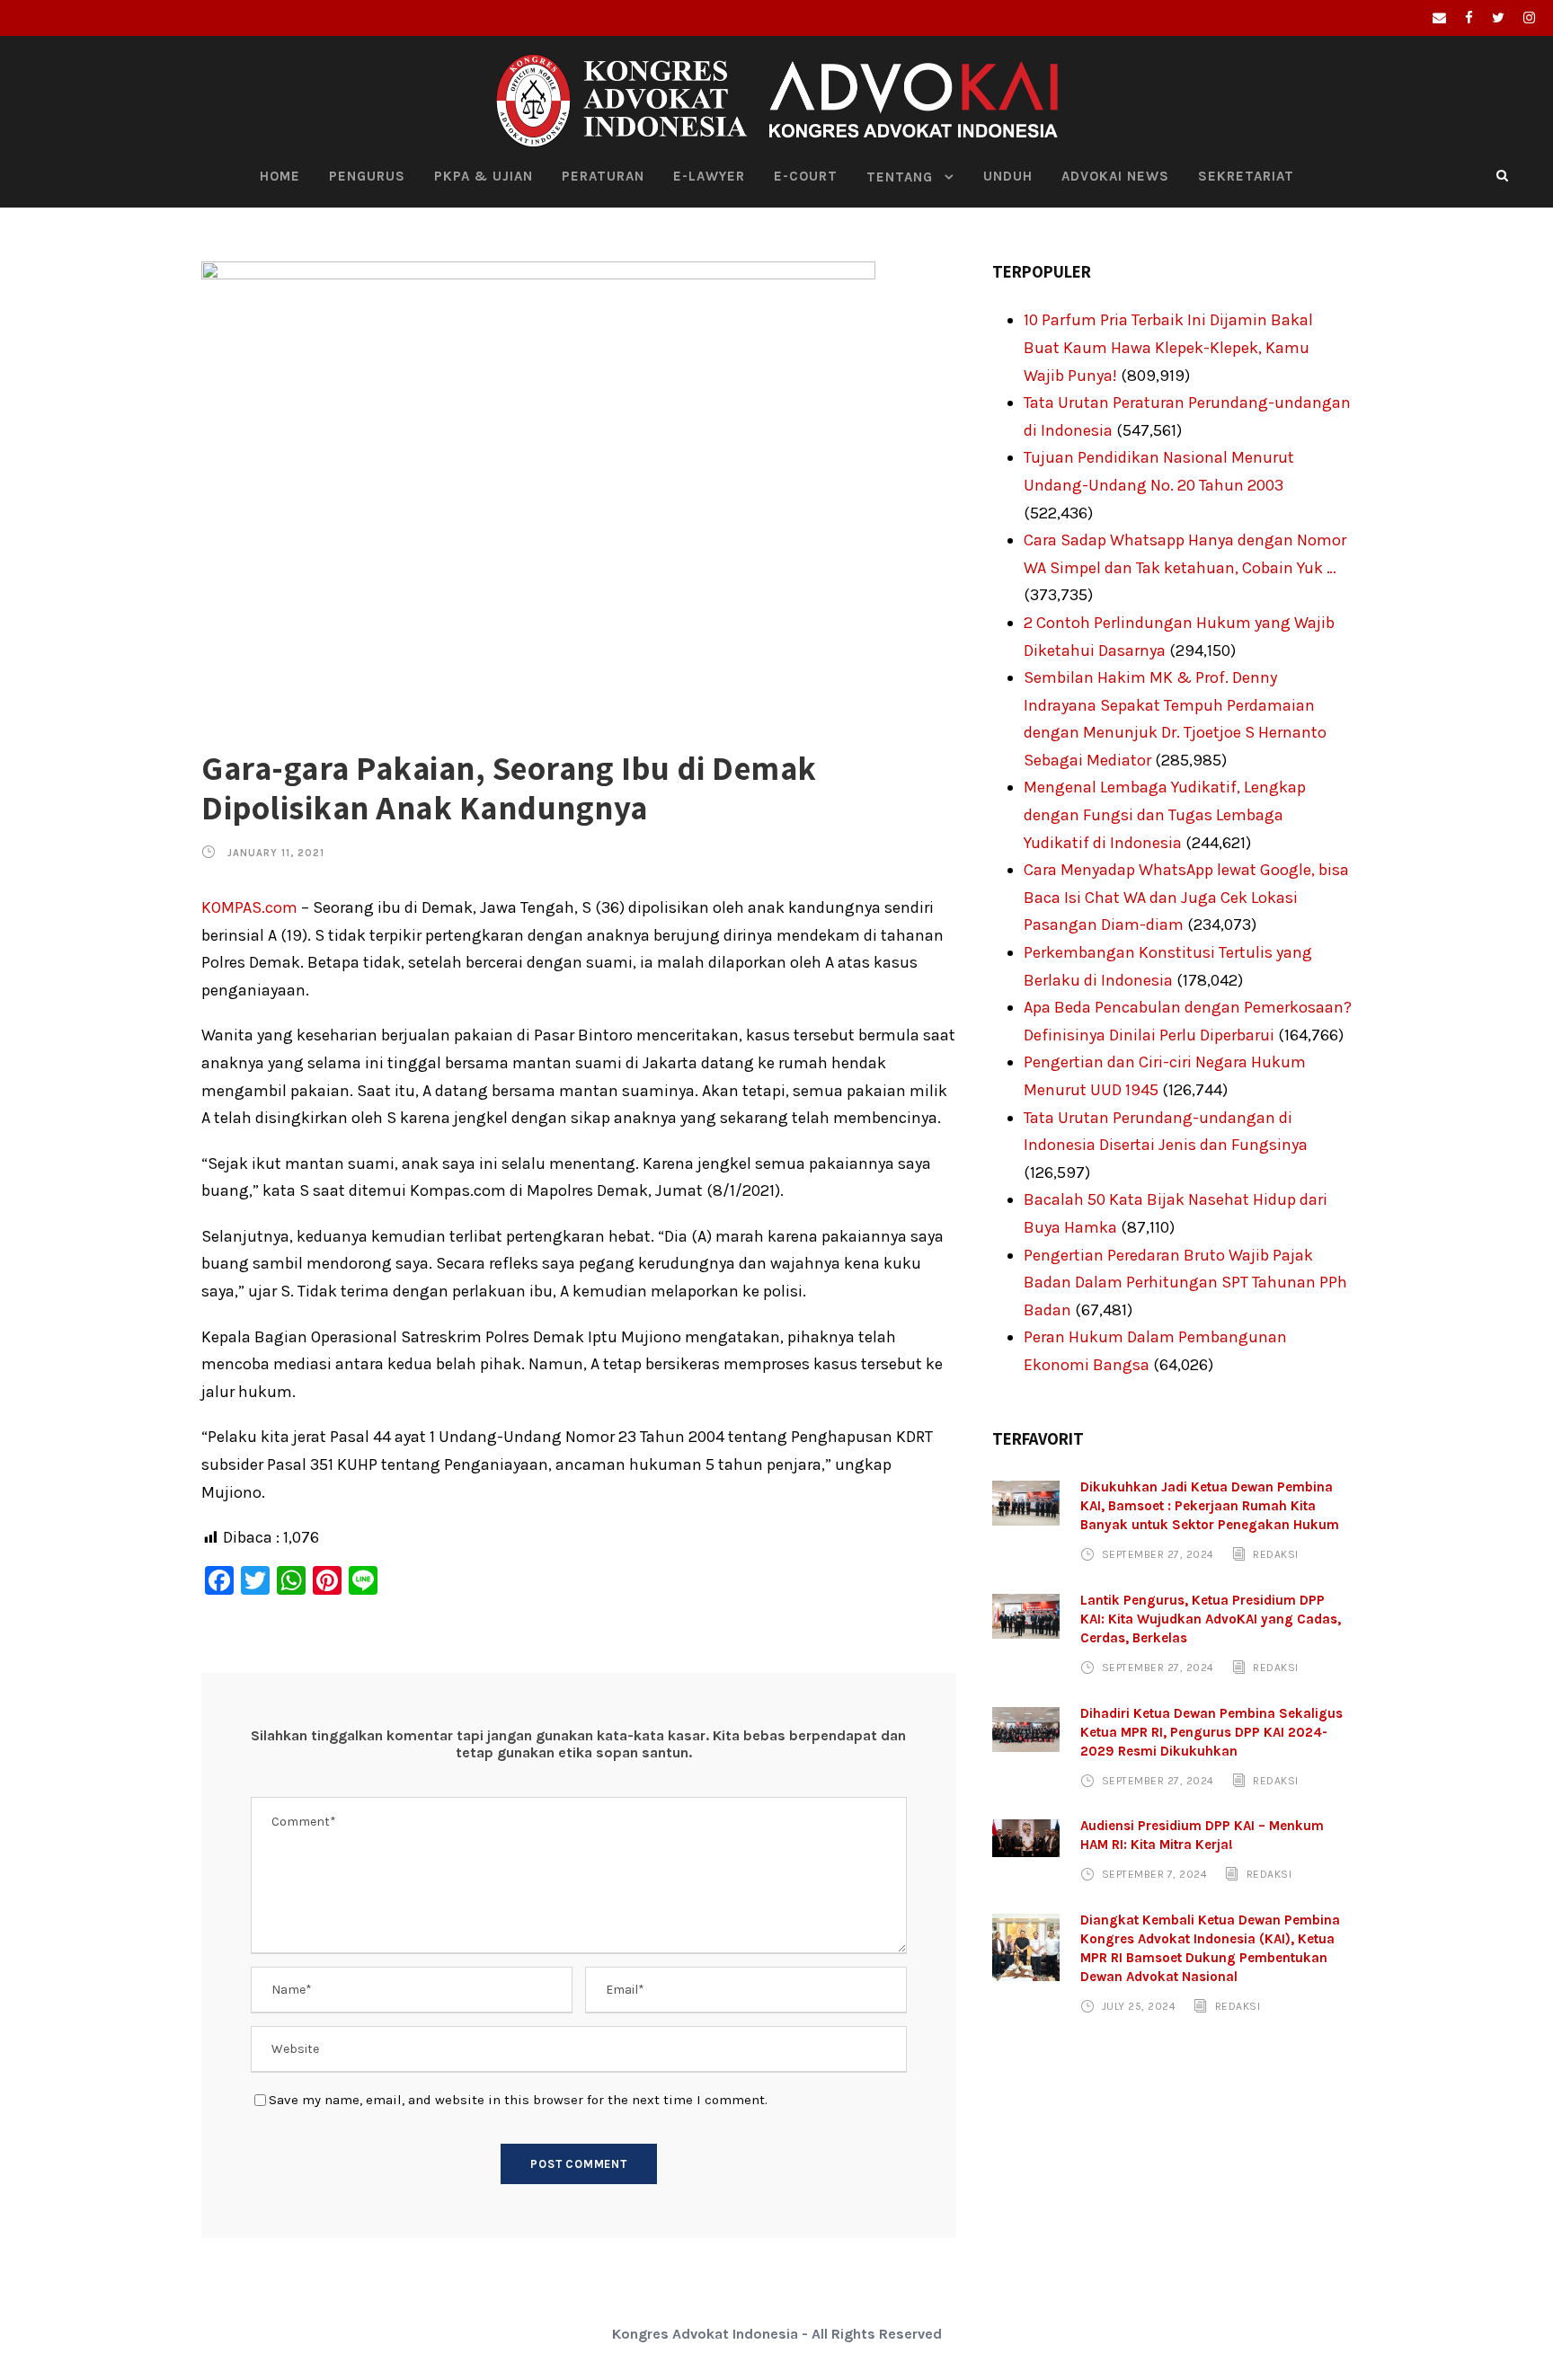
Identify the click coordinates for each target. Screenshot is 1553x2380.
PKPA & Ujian (484, 176)
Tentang (900, 177)
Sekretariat (1246, 176)
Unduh (1008, 176)
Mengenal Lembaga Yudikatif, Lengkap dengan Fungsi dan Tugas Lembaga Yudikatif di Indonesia (1165, 814)
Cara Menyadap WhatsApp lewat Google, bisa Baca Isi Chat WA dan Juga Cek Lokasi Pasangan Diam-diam (1186, 897)
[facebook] (1469, 18)
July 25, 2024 (1139, 2006)
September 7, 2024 (1155, 1874)
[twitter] (1498, 18)
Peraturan (603, 176)
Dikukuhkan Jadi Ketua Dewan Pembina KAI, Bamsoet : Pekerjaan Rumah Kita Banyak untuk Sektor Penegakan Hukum (1210, 1506)
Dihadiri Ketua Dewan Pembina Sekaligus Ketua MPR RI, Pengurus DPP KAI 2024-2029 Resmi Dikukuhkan (1211, 1732)
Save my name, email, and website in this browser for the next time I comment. (518, 2100)
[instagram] (1529, 18)
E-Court (806, 176)
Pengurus (367, 176)
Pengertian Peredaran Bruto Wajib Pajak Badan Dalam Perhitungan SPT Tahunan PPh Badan (1185, 1283)
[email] (1439, 18)
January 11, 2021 (276, 853)
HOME (280, 176)
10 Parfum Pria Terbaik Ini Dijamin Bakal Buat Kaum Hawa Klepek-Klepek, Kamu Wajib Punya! (1168, 347)
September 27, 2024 (1158, 1554)
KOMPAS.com (249, 907)
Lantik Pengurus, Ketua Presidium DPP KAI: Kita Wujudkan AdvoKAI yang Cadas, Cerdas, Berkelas (1211, 1619)
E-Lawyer (709, 176)
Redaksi (1276, 1554)
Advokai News (1115, 176)
